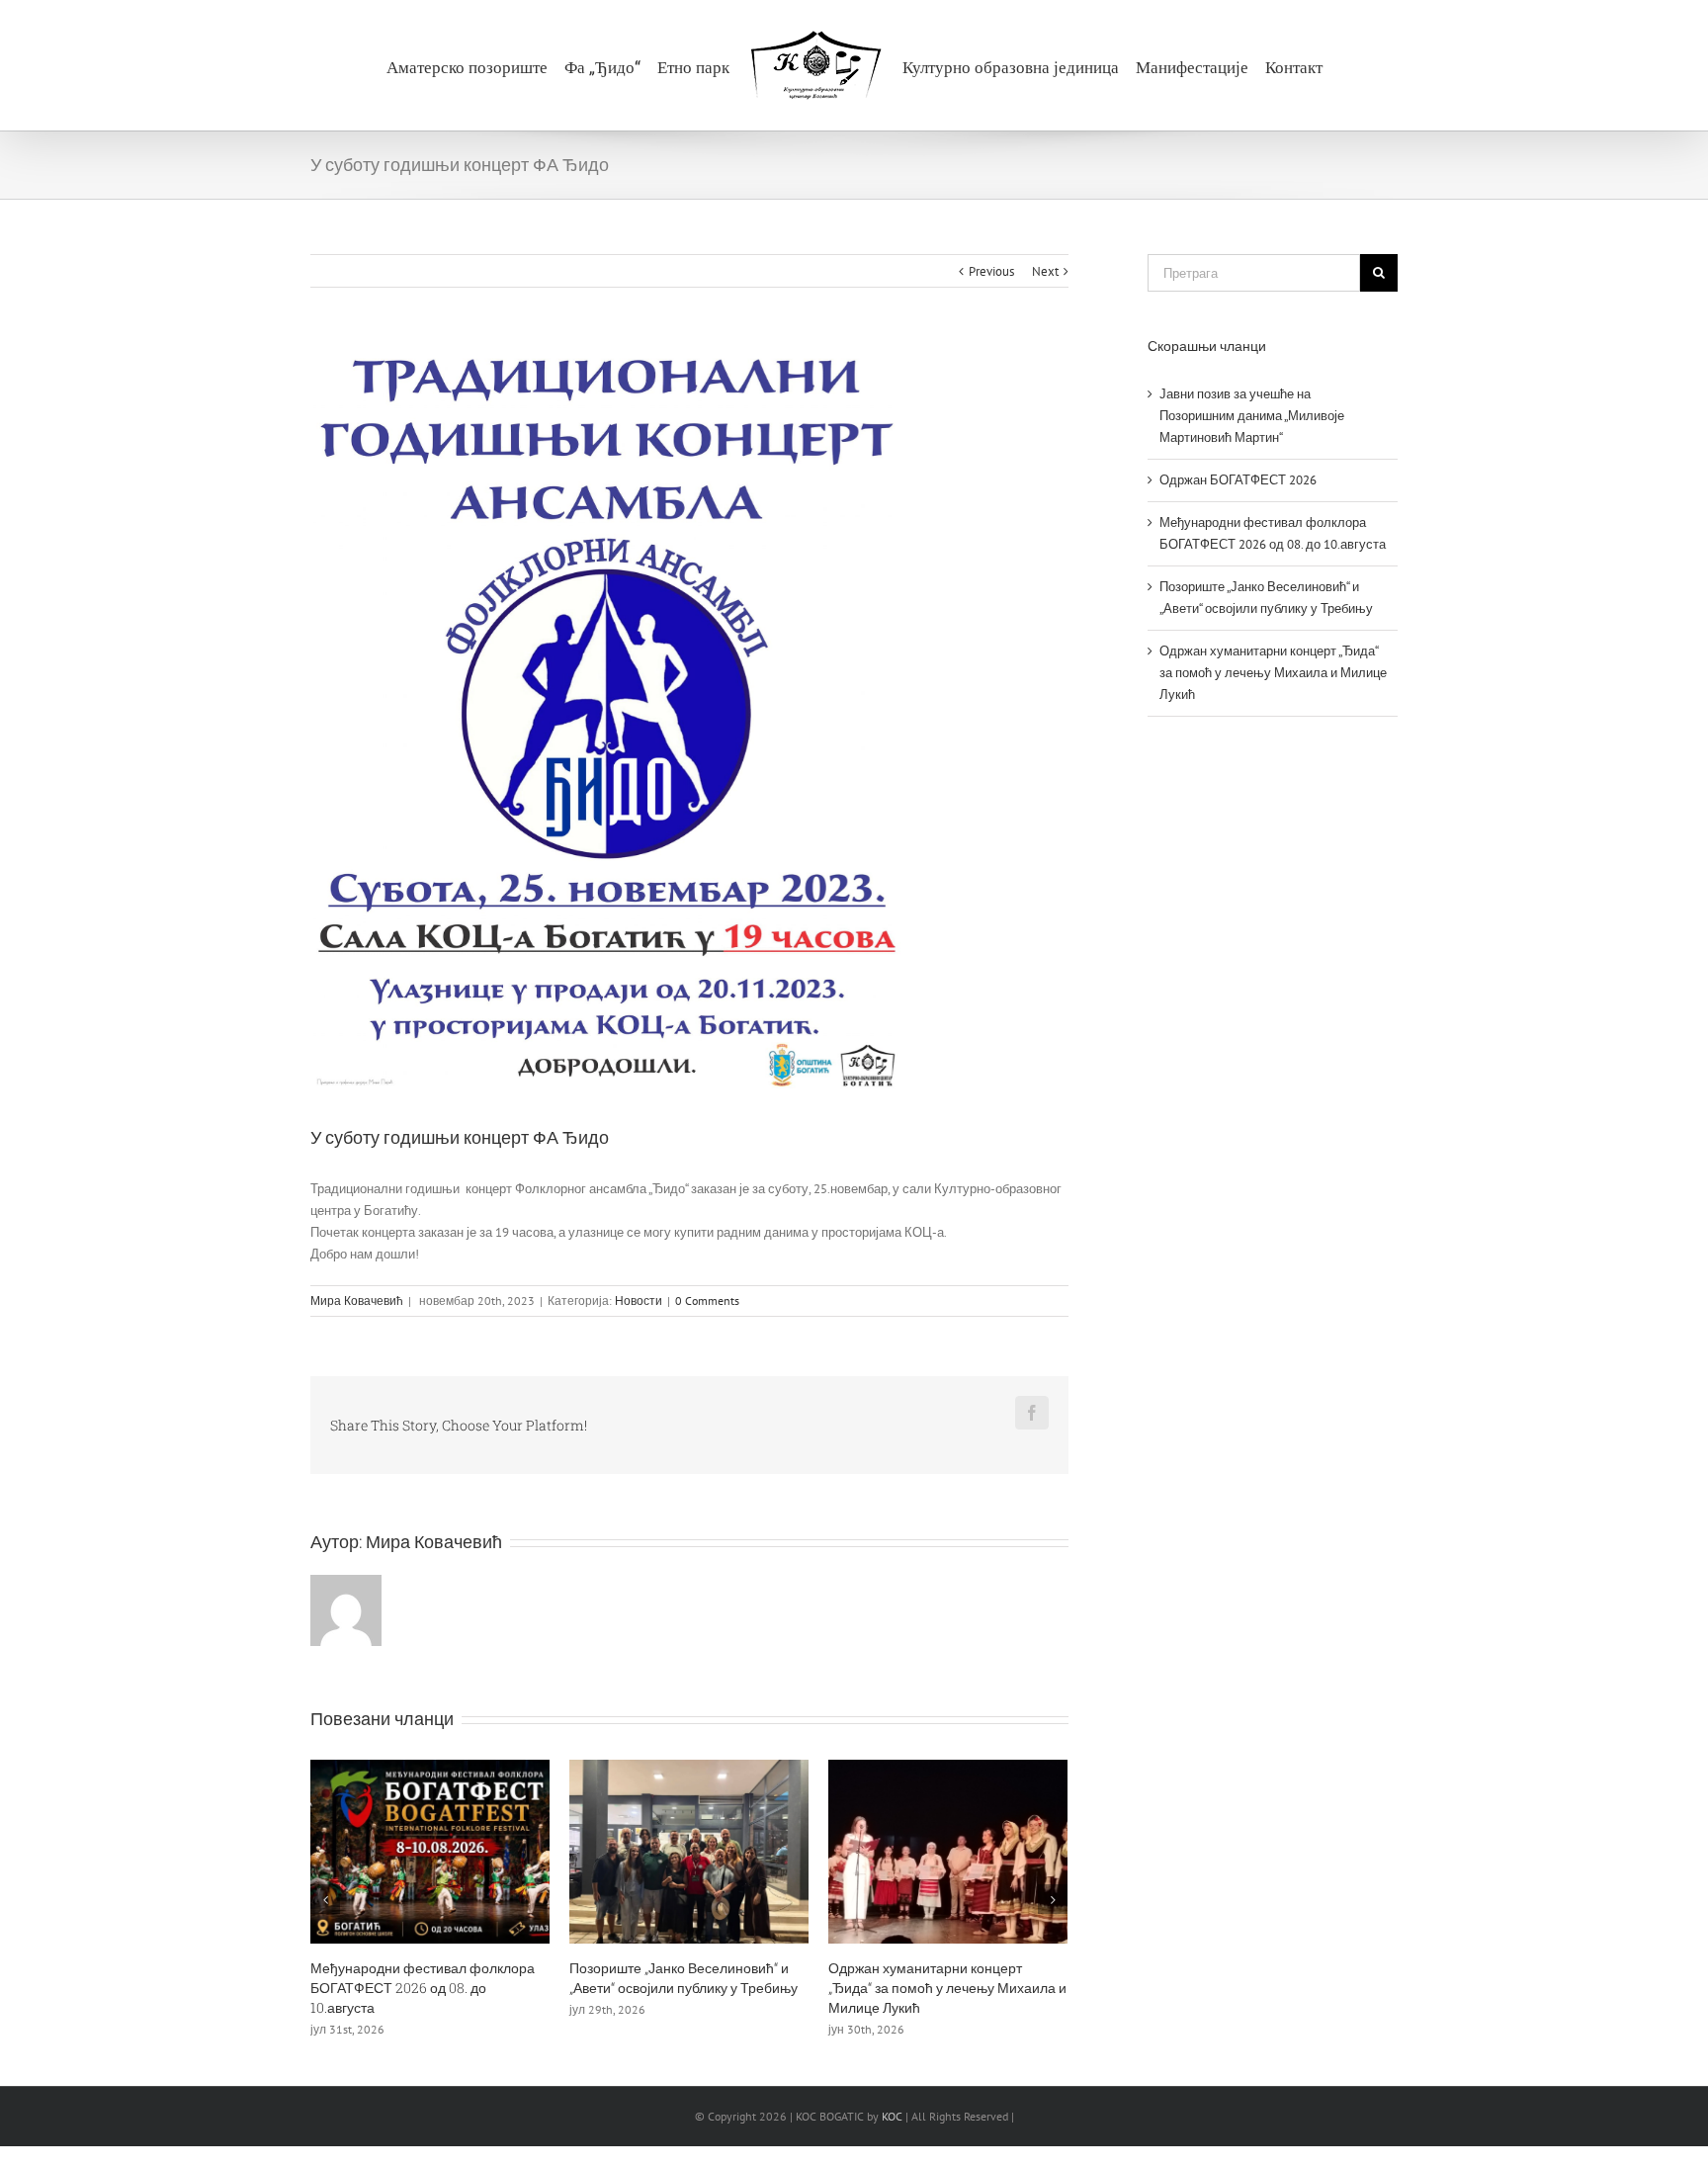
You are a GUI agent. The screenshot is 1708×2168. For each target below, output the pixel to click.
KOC (892, 2116)
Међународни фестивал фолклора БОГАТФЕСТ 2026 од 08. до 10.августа (423, 1988)
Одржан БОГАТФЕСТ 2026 (1238, 480)
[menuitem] (463, 65)
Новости (639, 1301)
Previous (991, 271)
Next (1045, 271)
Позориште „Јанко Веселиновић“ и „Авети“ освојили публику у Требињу (683, 1978)
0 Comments (707, 1301)
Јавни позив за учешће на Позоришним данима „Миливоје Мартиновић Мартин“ (1252, 416)
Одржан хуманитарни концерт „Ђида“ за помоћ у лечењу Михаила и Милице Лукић (947, 1988)
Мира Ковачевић (357, 1301)
